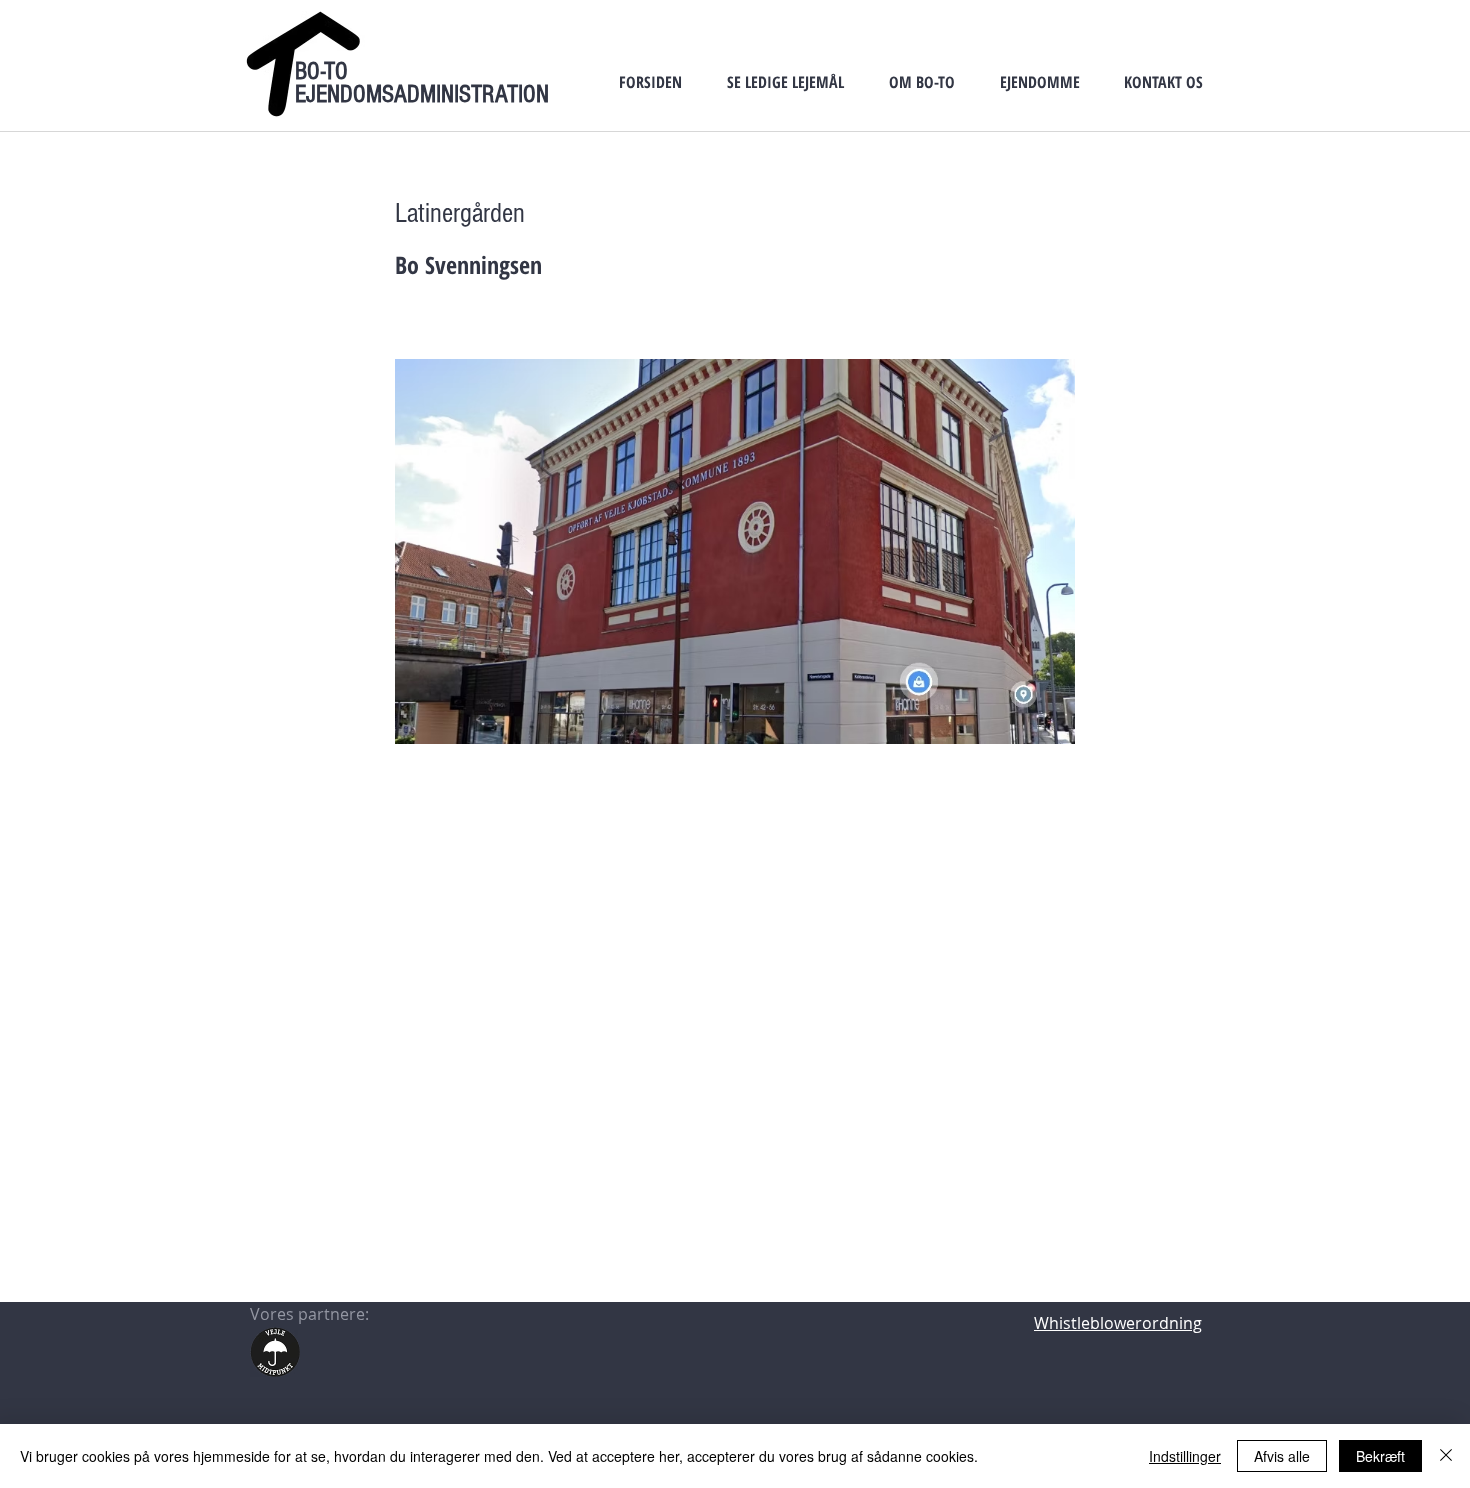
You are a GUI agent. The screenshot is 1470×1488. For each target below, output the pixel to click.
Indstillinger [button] (1185, 1456)
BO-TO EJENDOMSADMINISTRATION (422, 82)
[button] (785, 82)
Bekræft (1380, 1456)
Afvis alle (1282, 1456)
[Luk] (1446, 1456)
